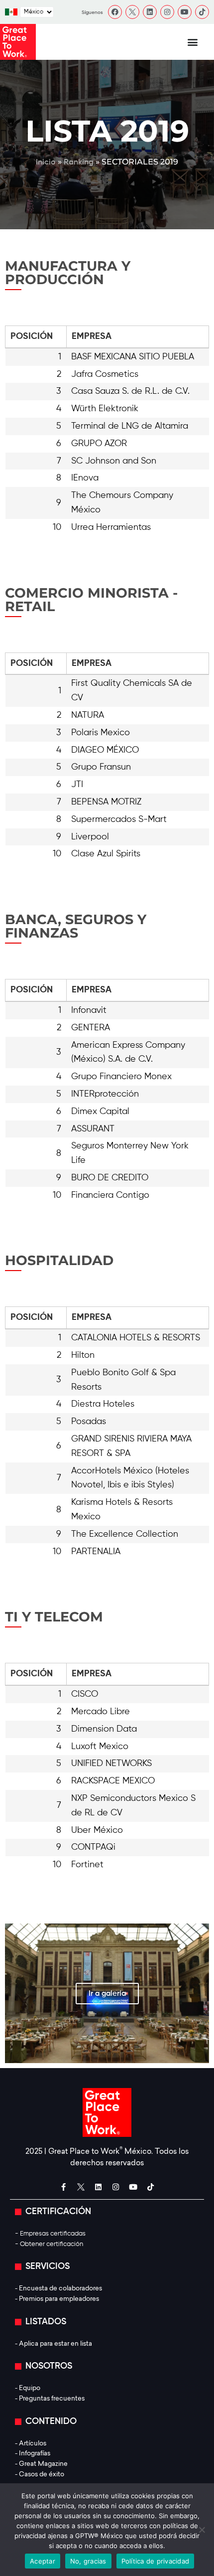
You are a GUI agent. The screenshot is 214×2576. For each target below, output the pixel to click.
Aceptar (43, 2561)
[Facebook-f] (64, 2187)
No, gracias (88, 2561)
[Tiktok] (202, 12)
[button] (193, 42)
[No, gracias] (202, 2530)
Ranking (79, 162)
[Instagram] (167, 12)
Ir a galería (107, 1994)
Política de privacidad (156, 2561)
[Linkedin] (150, 12)
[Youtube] (185, 12)
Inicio (46, 162)
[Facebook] (115, 12)
